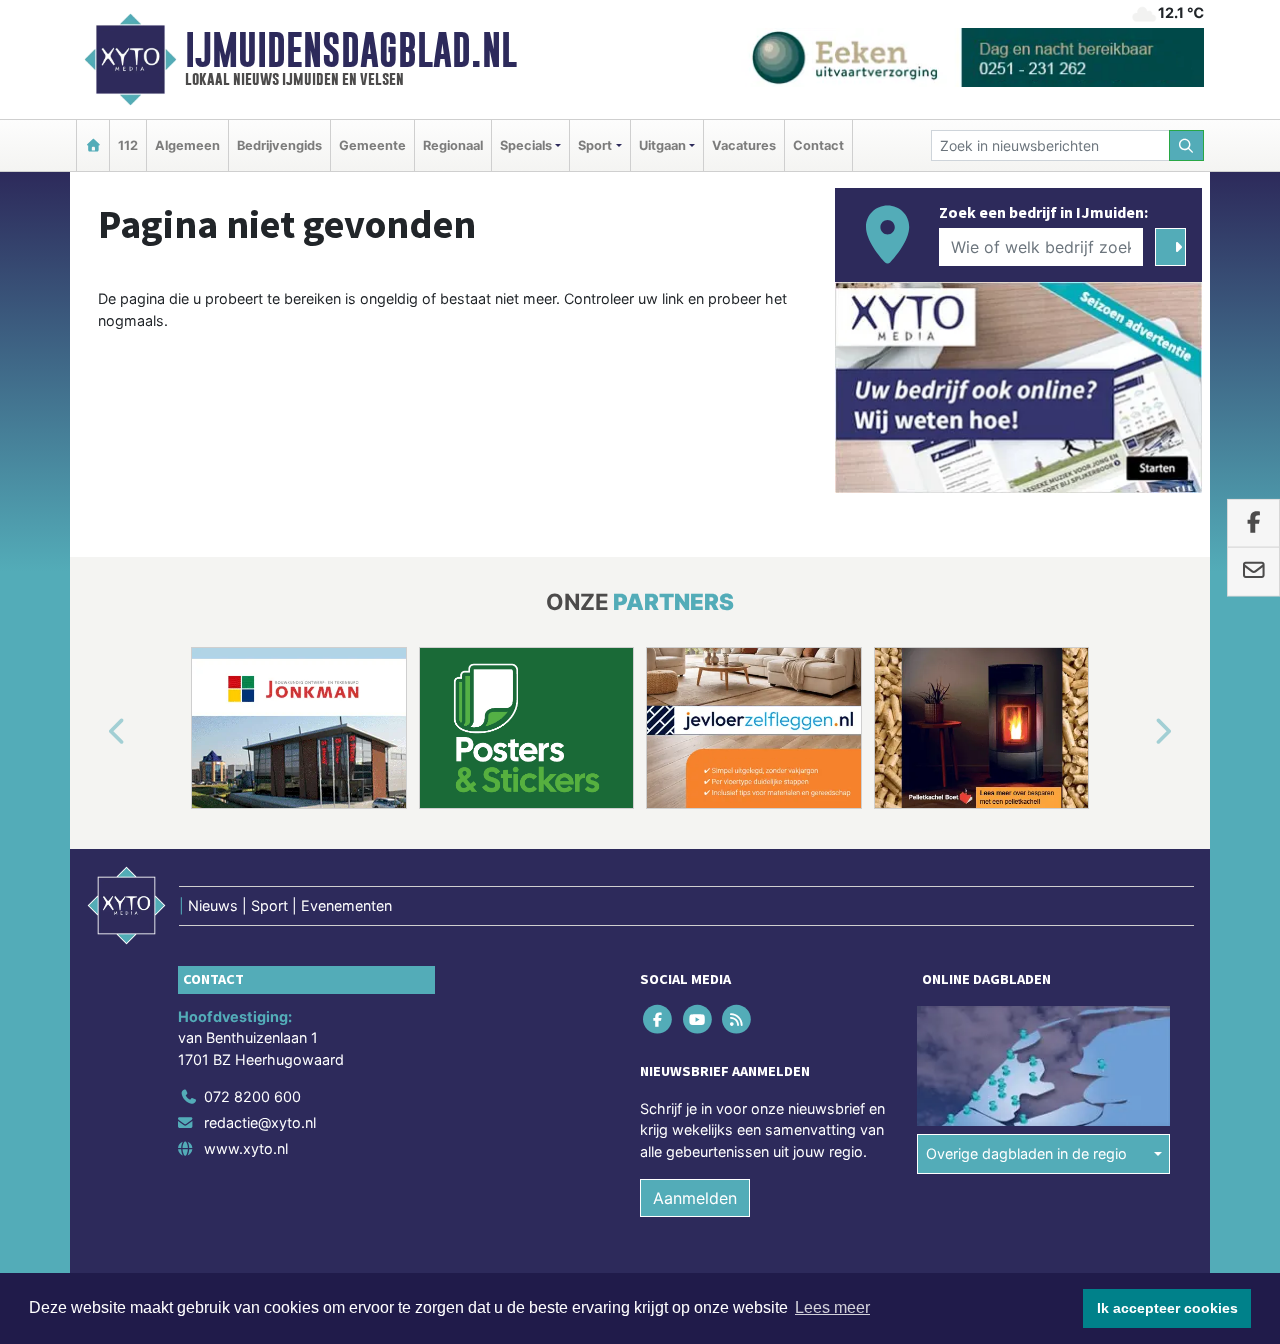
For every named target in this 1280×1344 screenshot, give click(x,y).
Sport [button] (595, 145)
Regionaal (453, 145)
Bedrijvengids (279, 145)
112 (128, 145)
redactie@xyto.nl (260, 1122)
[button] (94, 732)
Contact (818, 145)
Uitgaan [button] (662, 145)
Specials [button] (526, 145)
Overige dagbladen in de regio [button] (1026, 1153)
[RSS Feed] (737, 1018)
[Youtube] (698, 1018)
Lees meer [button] (832, 1307)
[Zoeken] (1187, 145)
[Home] (93, 145)
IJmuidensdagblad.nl (351, 50)
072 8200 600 (252, 1096)
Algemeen (187, 145)
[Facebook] (659, 1018)
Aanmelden (695, 1198)
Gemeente (372, 145)
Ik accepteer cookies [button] (1167, 1308)
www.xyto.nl (246, 1148)
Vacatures (744, 145)
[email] (1253, 572)
